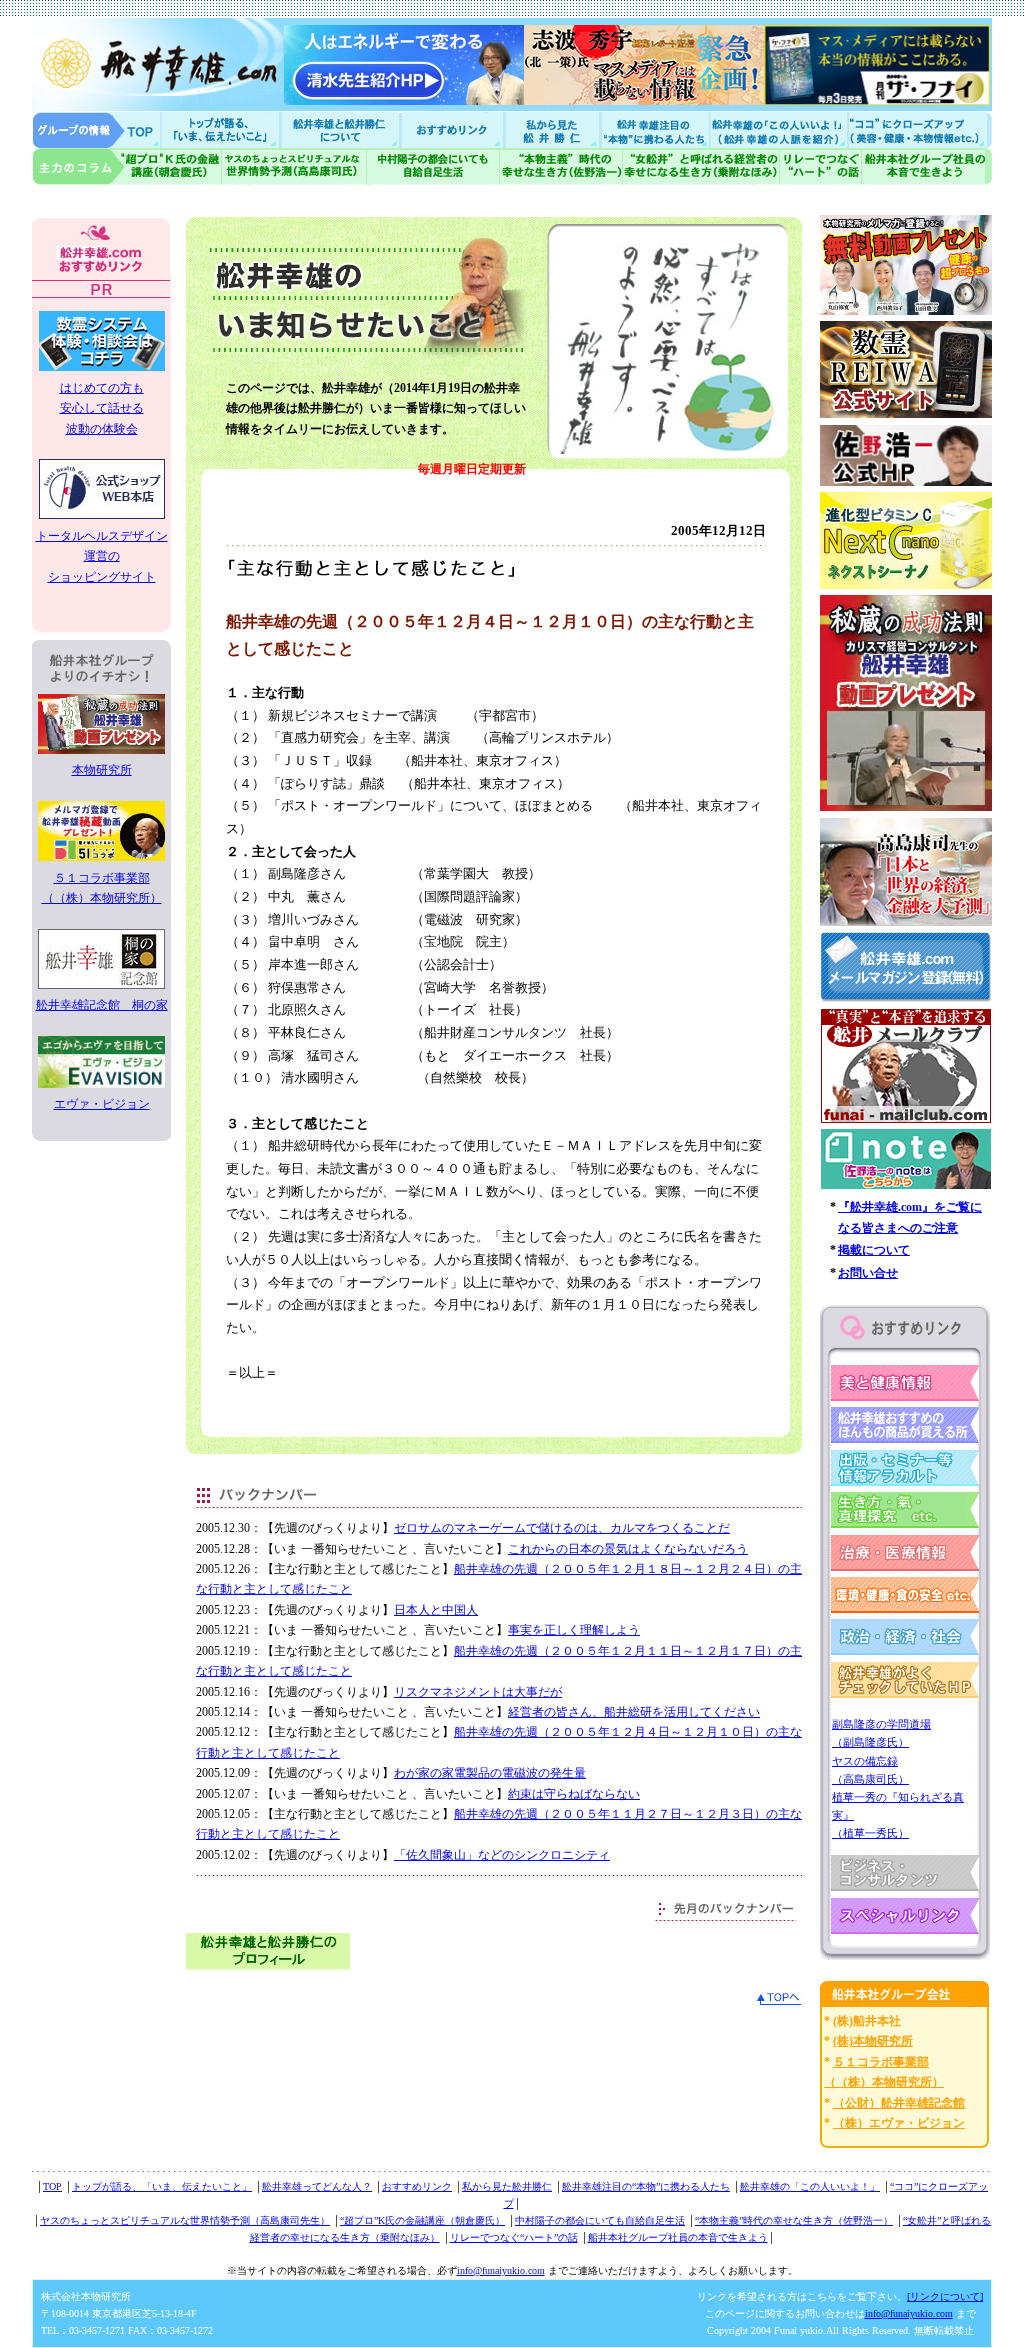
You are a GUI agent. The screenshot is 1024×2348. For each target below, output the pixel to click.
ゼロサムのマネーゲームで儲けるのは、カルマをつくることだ (562, 1528)
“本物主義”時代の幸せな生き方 (561, 166)
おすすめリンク (454, 129)
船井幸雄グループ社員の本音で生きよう (926, 166)
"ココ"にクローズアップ (919, 129)
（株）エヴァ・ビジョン (899, 2123)
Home (97, 129)
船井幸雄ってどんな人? (342, 129)
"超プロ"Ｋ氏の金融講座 (127, 166)
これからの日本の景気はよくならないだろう (628, 1549)
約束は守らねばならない (574, 1794)
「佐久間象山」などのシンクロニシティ (502, 1855)
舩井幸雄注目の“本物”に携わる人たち (646, 2186)
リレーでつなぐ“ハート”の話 (514, 2237)
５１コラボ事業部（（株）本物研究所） (102, 888)
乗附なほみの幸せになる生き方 (700, 166)
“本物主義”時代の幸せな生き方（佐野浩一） (794, 2220)
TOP (52, 2186)
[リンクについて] (945, 2296)
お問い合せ (868, 1273)
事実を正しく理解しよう (574, 1630)
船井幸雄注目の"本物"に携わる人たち (653, 129)
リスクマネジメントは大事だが (478, 1692)
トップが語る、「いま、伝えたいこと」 (162, 2186)
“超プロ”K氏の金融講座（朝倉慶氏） (422, 2220)
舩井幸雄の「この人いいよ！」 (810, 2186)
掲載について (874, 1250)
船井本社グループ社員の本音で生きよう (678, 2237)
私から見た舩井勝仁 (552, 129)
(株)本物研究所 (873, 2041)
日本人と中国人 (436, 1610)
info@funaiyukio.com (501, 2270)
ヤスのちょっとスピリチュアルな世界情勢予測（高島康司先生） (185, 2220)
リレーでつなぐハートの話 (820, 166)
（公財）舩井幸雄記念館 (899, 2103)
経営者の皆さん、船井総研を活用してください (634, 1712)
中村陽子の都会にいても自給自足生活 (433, 166)
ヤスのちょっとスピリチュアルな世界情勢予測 (294, 166)
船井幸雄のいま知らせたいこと (222, 129)
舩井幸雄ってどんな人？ (317, 2186)
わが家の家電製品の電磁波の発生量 (490, 1773)
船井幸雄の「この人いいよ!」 (777, 129)
